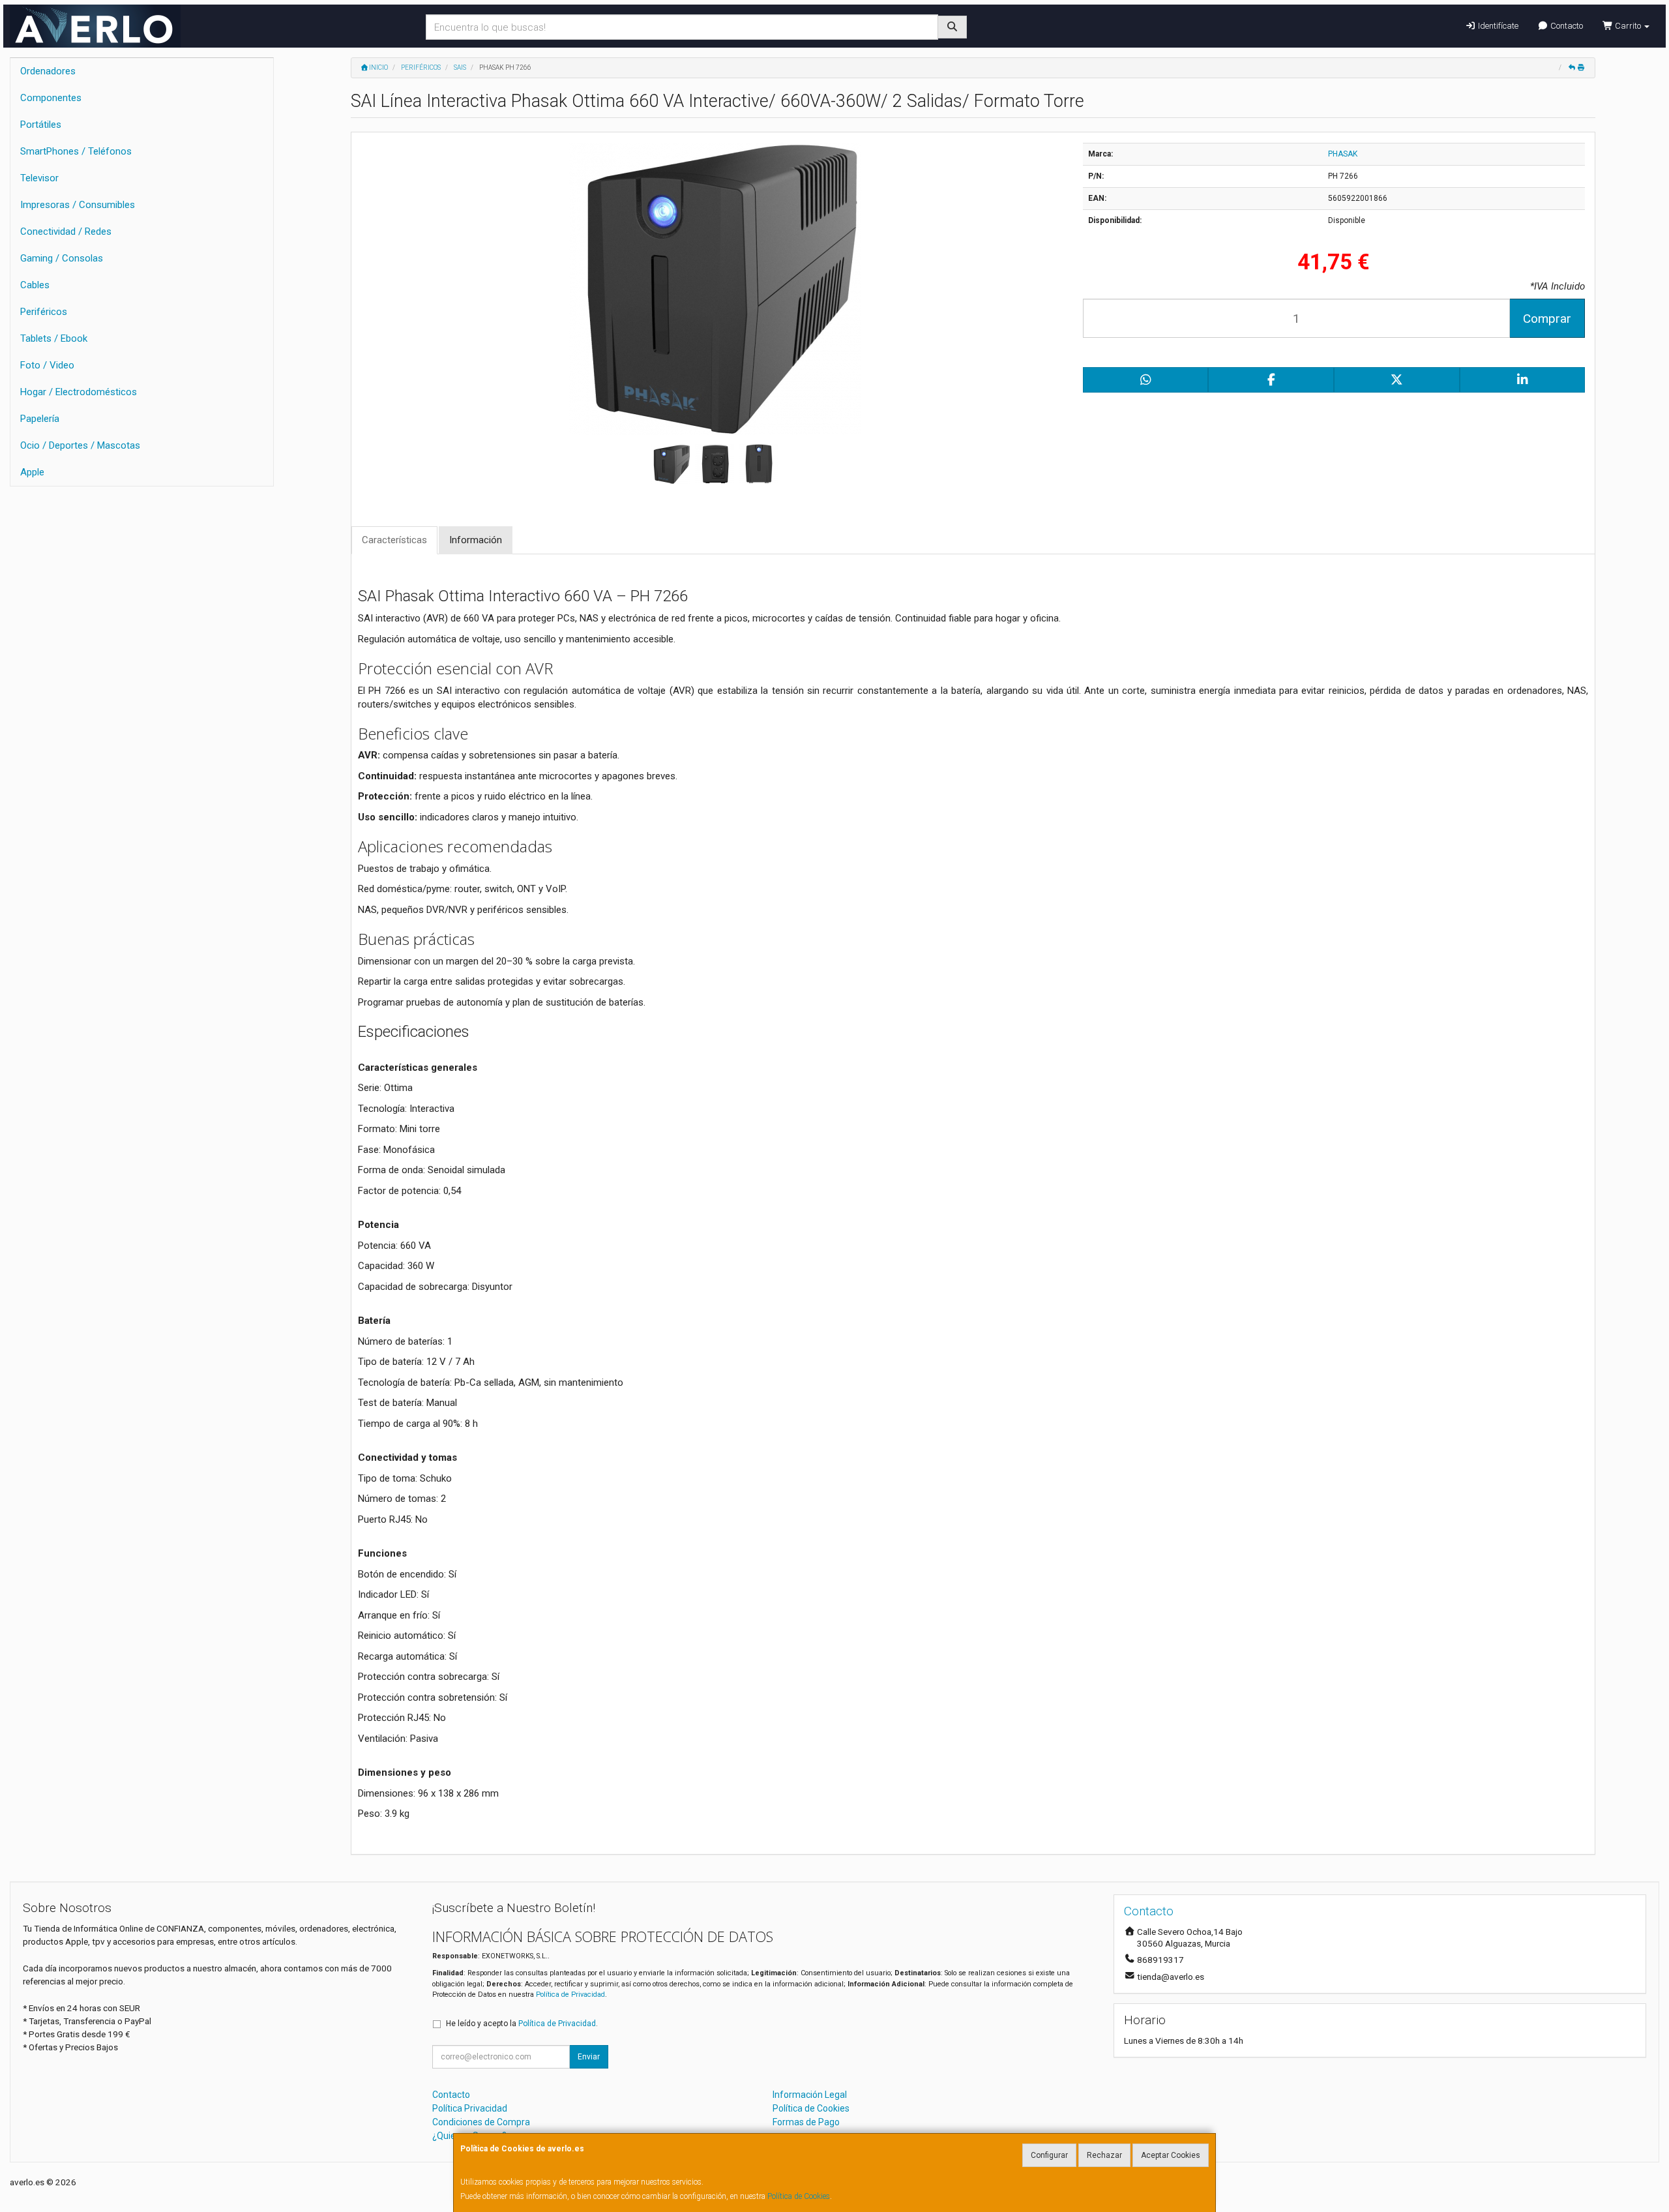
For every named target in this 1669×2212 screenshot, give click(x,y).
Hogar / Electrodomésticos (79, 392)
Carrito (1628, 26)
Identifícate (1497, 26)
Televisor (39, 178)
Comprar (1547, 319)
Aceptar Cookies (1171, 2155)
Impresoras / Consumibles (78, 205)
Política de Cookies (799, 2196)
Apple (32, 472)
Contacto (1566, 26)
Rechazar (1104, 2155)
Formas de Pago (806, 2122)
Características (394, 540)
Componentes (51, 98)
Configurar (1049, 2155)
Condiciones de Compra (481, 2122)
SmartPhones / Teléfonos (76, 151)
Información (476, 540)
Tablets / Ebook (54, 338)
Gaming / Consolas (62, 258)
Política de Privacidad (570, 1995)
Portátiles (41, 125)
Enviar (589, 2057)
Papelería (40, 419)
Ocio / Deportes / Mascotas (80, 445)
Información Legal (810, 2095)
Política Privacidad (470, 2108)
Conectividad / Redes (66, 232)
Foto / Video (47, 365)
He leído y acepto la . (522, 2024)
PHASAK (1343, 154)
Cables (35, 285)
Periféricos (44, 312)
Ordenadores (48, 71)
